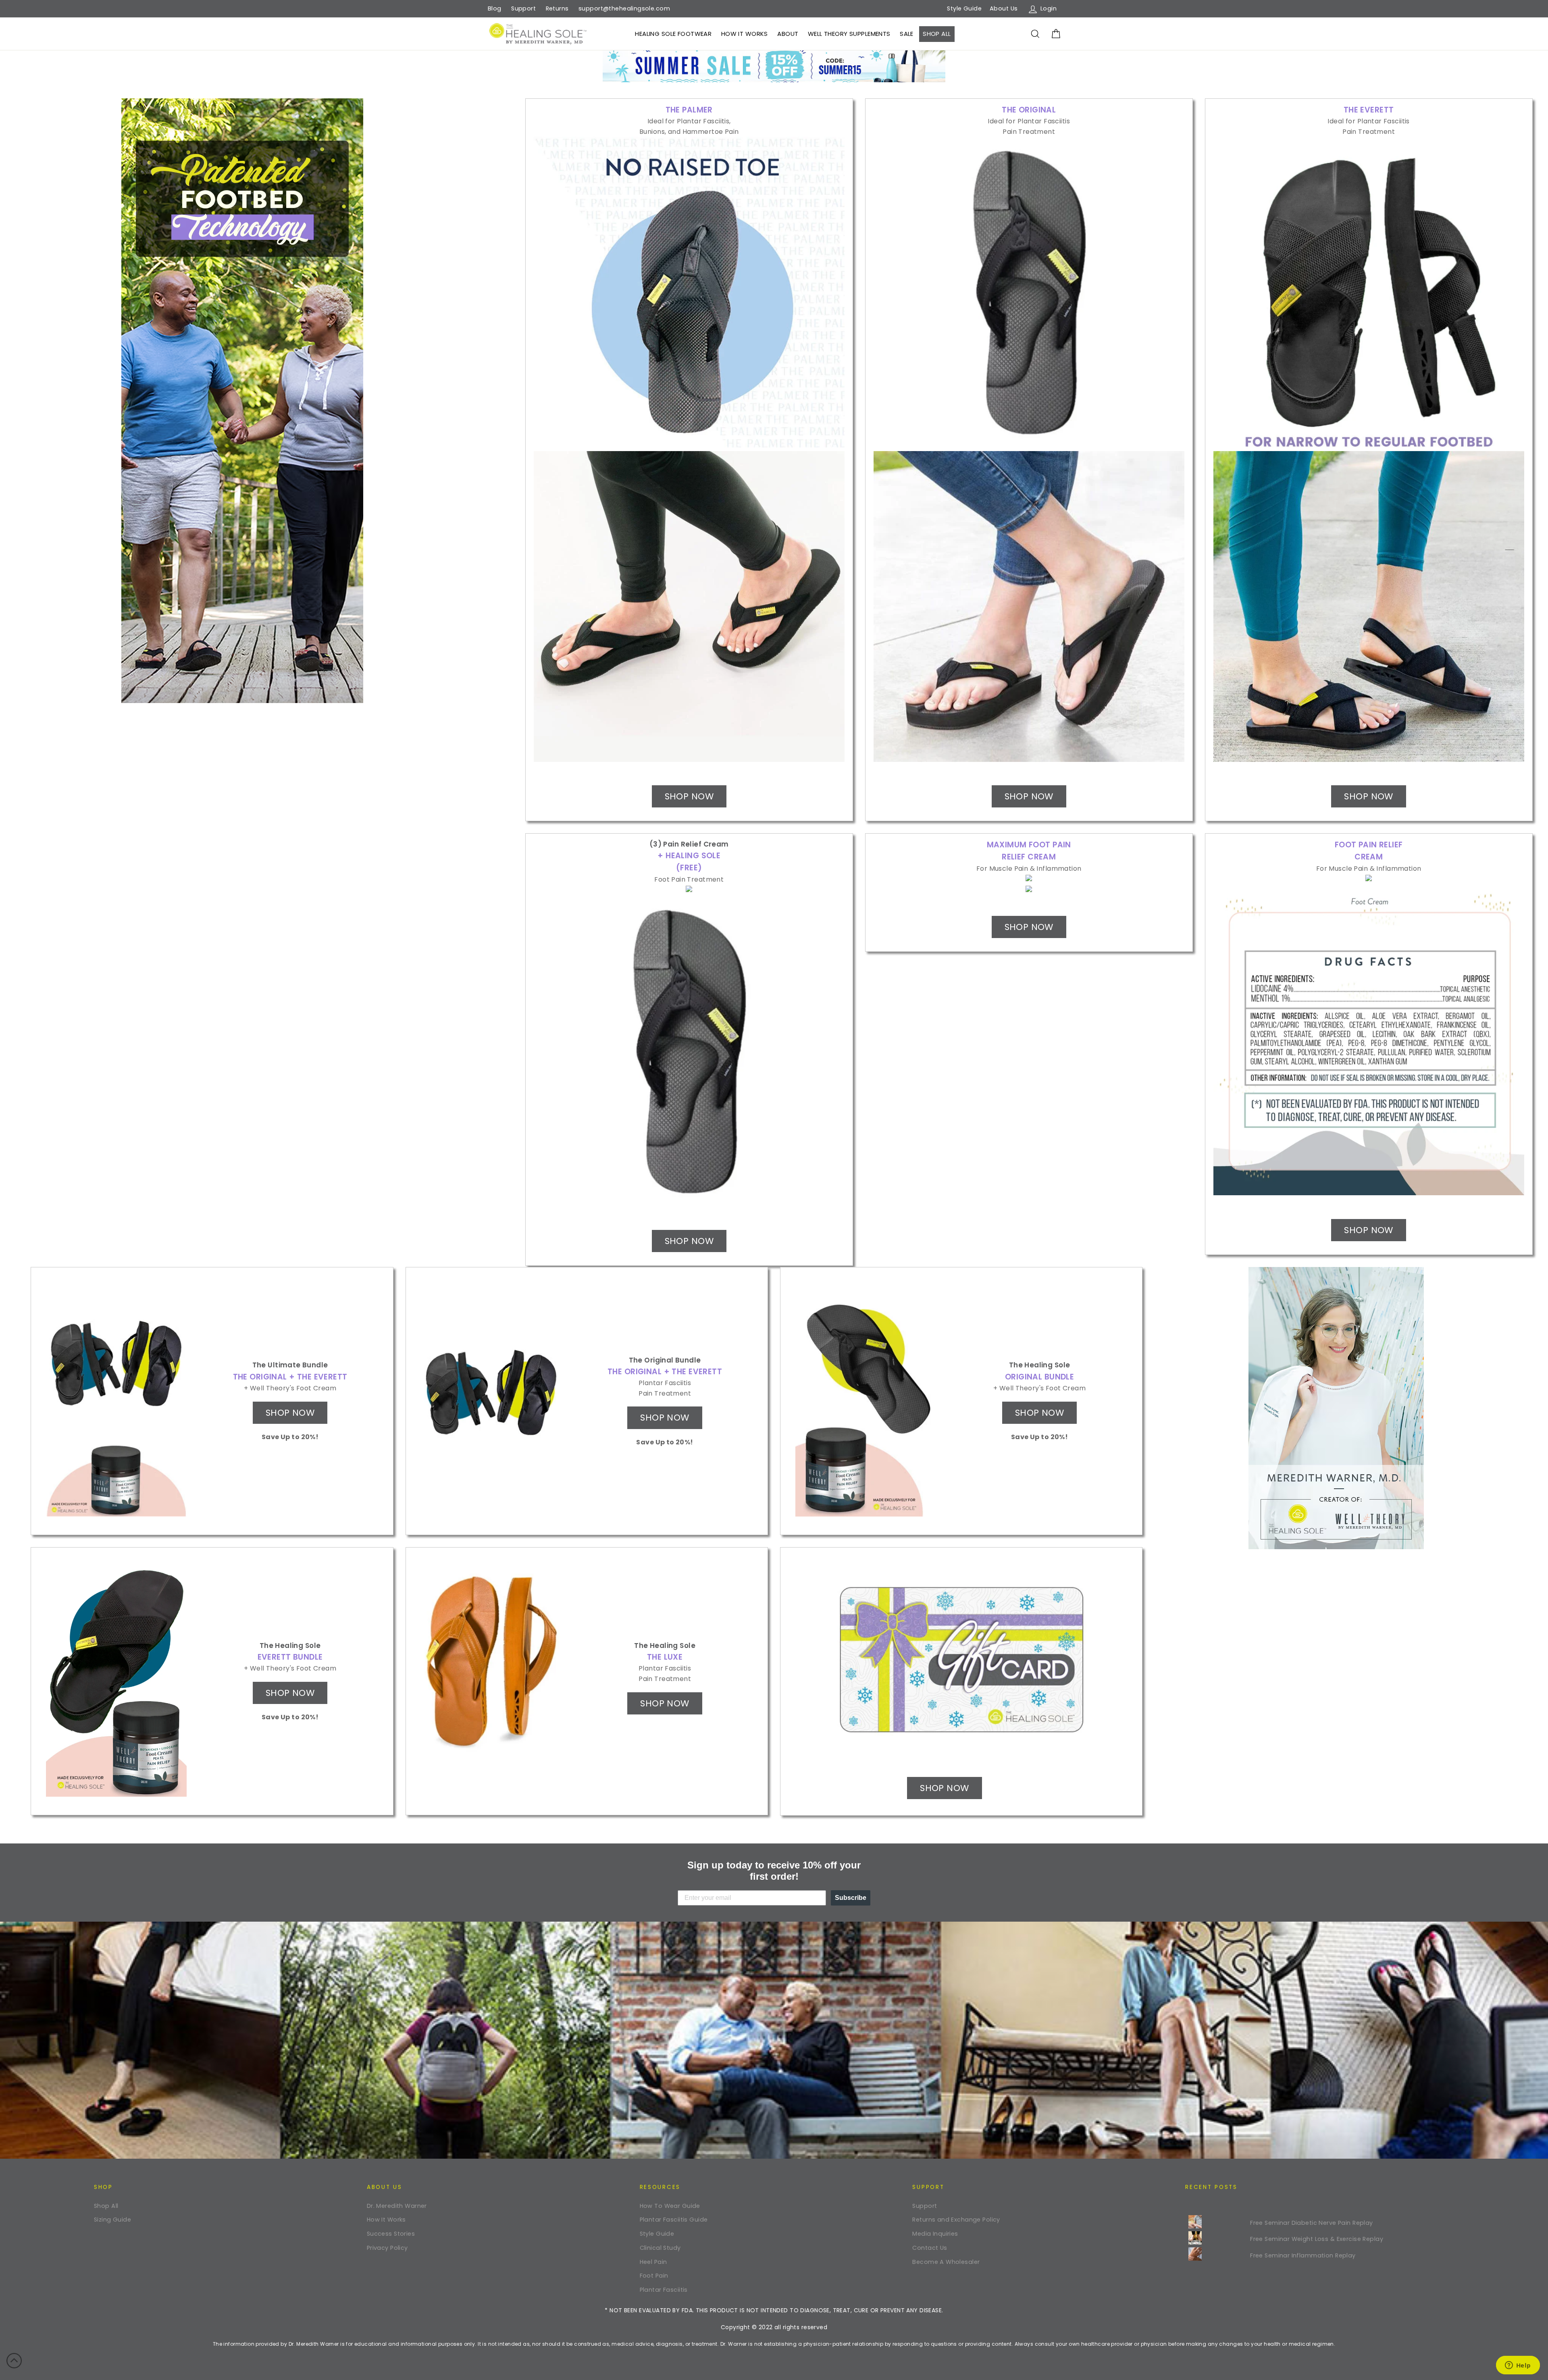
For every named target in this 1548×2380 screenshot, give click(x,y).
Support (523, 8)
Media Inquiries (935, 2234)
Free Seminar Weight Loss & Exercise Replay (1317, 2239)
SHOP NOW (689, 796)
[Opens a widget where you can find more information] (1518, 2366)
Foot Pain (654, 2276)
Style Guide (964, 8)
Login (1050, 8)
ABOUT (788, 34)
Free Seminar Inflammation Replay (1303, 2255)
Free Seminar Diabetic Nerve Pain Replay (1312, 2223)
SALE (907, 34)
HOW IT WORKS (745, 34)
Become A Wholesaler (946, 2262)
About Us (1004, 8)
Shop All (106, 2206)
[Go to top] (14, 2362)
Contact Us (930, 2248)
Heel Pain (653, 2262)
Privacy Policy (387, 2248)
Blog (495, 8)
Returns (557, 8)
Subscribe (851, 1898)
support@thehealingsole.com (624, 8)
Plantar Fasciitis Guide (674, 2220)
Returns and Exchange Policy (956, 2220)
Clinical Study (660, 2248)
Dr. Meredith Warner (397, 2206)
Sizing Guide (112, 2220)
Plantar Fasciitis (664, 2290)
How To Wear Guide (670, 2206)
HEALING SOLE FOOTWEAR (673, 34)
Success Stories (391, 2234)
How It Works (386, 2220)
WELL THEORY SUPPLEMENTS (849, 34)
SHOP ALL (937, 34)
